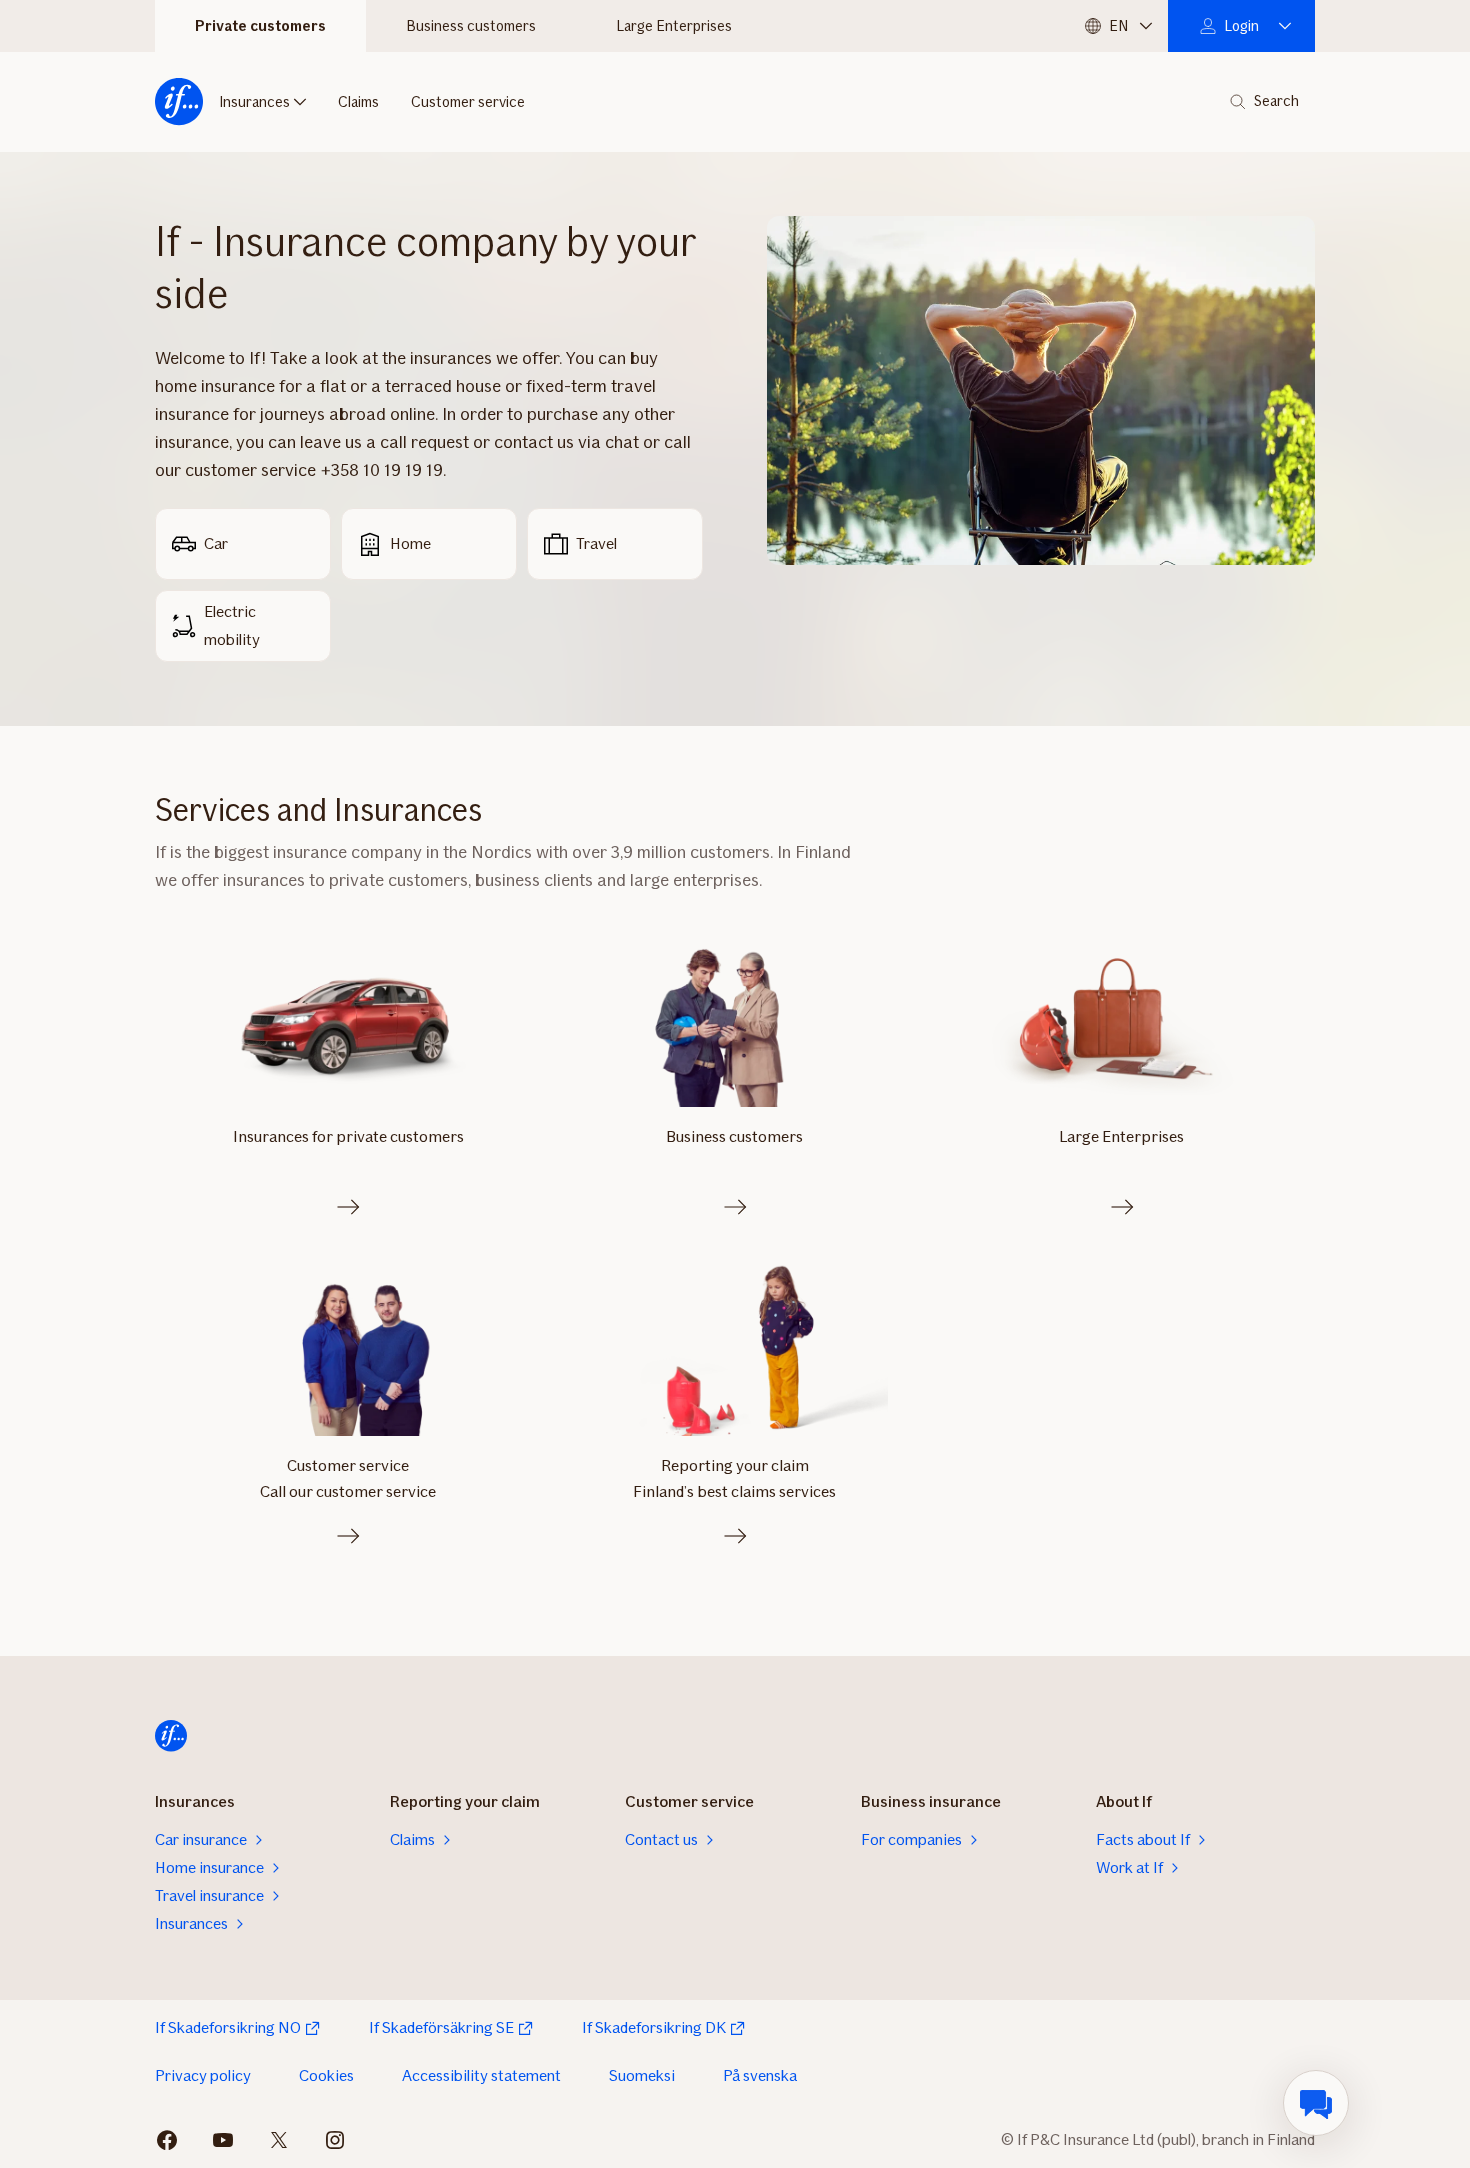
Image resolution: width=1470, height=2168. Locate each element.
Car (216, 543)
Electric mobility (232, 625)
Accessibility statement (481, 2075)
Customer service (468, 102)
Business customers (471, 26)
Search (1276, 101)
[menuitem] (1316, 2103)
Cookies (326, 2075)
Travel (596, 543)
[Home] (179, 102)
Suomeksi (642, 2075)
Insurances (254, 102)
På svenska (760, 2075)
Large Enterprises (674, 26)
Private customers (260, 26)
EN (1118, 26)
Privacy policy (203, 2075)
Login (1241, 26)
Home (410, 543)
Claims (358, 102)
